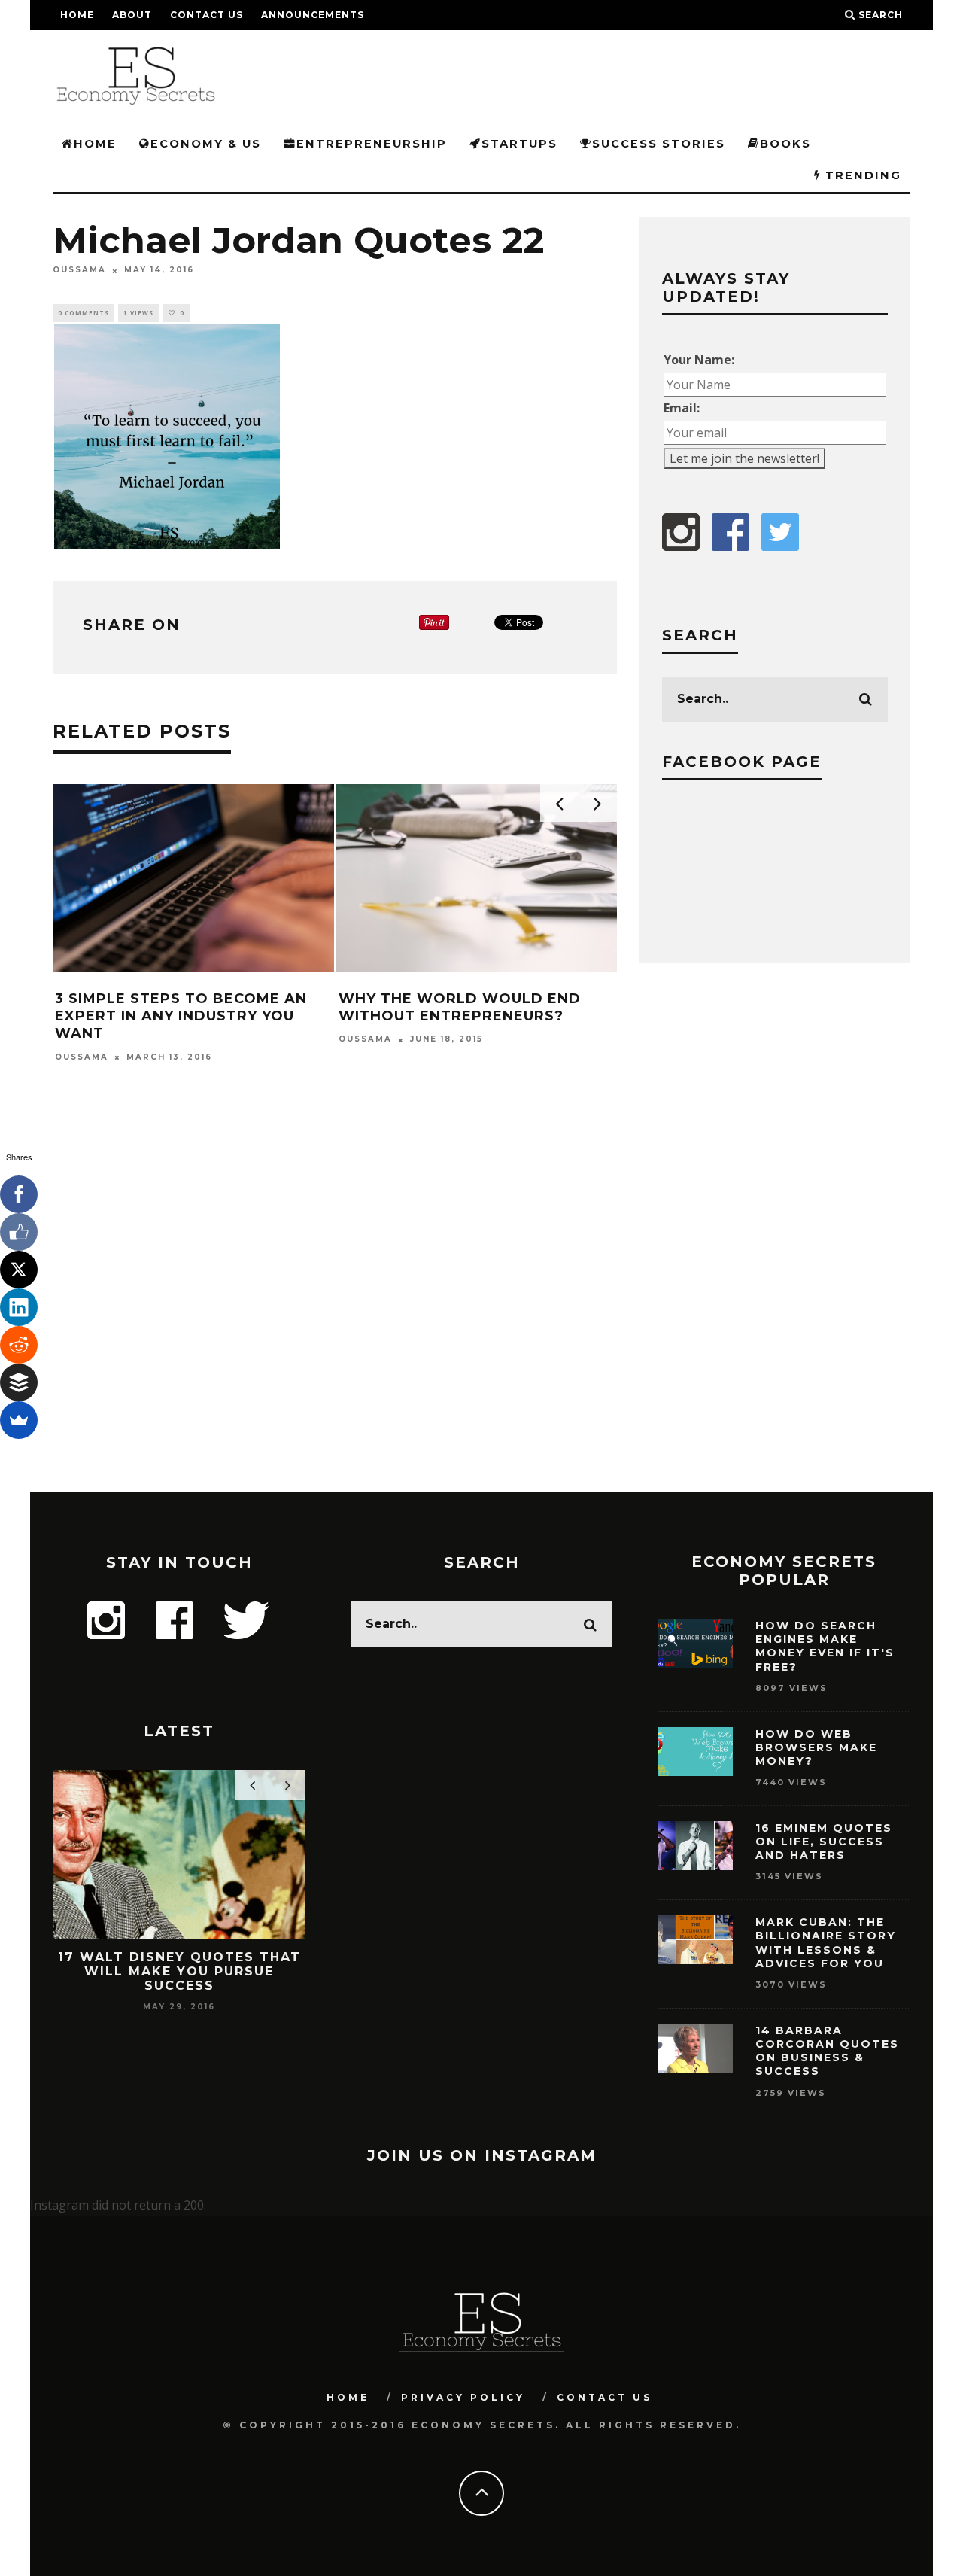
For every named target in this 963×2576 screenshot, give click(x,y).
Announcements (313, 15)
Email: (682, 408)
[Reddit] (19, 1345)
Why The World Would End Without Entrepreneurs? (460, 1007)
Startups (519, 144)
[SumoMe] (19, 1420)
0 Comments (84, 313)
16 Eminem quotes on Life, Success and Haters (824, 1842)
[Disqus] (335, 1297)
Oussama (79, 271)
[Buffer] (19, 1382)
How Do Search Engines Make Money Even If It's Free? (825, 1646)
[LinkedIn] (19, 1307)
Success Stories (659, 144)
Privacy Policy (463, 2397)
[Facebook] (19, 1194)
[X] (19, 1270)
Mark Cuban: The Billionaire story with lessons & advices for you (826, 1943)
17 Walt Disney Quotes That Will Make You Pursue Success (179, 1971)
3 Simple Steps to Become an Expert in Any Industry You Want (181, 1016)
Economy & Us (206, 144)
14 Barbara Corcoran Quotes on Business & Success (827, 2051)
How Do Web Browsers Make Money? (816, 1747)
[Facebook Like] (19, 1232)
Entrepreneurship (372, 144)
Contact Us (207, 15)
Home (77, 15)
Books (785, 144)
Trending (861, 175)
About (132, 15)
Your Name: (699, 360)
